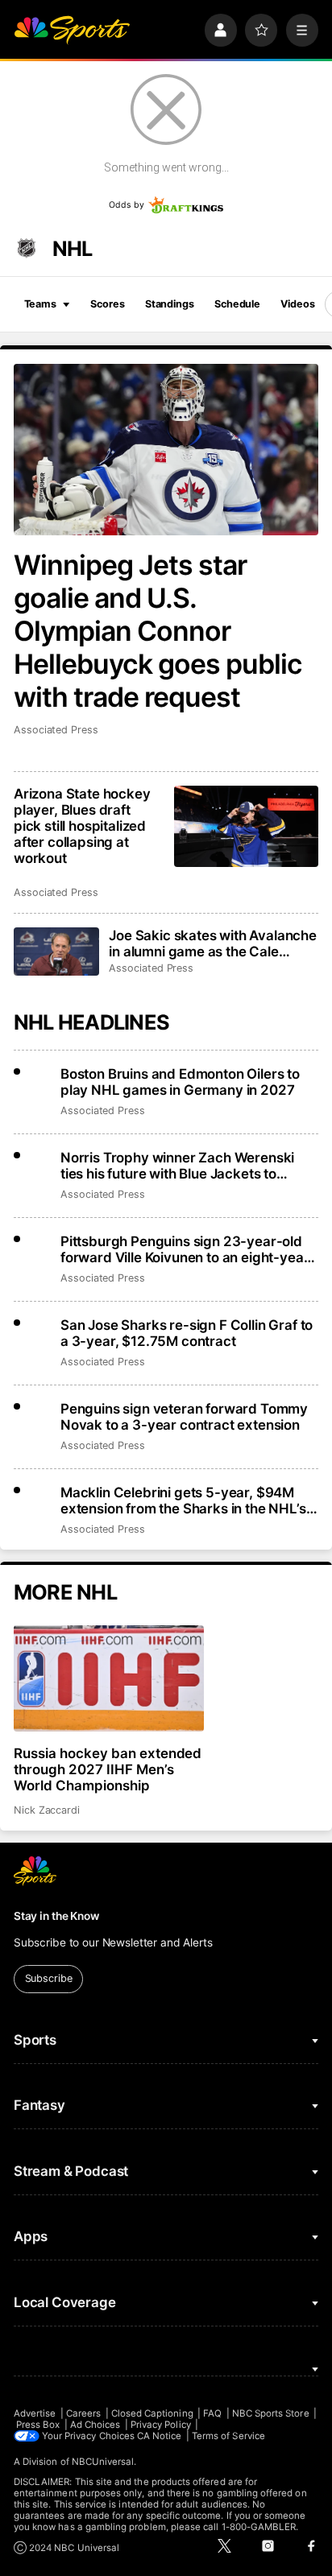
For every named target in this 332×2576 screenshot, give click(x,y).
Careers (83, 2413)
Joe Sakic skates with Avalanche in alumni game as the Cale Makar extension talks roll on (213, 943)
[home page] (72, 30)
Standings (170, 304)
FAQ (212, 2413)
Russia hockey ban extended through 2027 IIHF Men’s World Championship (108, 1769)
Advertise (35, 2413)
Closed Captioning (152, 2413)
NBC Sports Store (271, 2413)
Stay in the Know (56, 1916)
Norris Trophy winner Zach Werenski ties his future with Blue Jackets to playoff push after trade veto (177, 1166)
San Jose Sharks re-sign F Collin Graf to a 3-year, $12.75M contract (187, 1333)
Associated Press (56, 730)
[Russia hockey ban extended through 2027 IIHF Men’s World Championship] (109, 1679)
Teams (40, 304)
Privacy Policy (161, 2425)
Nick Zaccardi (47, 1810)
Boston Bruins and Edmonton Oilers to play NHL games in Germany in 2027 (180, 1082)
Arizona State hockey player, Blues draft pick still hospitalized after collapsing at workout (82, 826)
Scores (107, 304)
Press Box (38, 2425)
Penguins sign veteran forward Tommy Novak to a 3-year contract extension (184, 1417)
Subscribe (49, 1978)
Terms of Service (228, 2436)
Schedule (237, 304)
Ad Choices (95, 2425)
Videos (297, 304)
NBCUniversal (103, 2462)
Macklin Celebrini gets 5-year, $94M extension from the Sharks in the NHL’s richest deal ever (183, 1501)
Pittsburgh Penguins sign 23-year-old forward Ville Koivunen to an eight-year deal (185, 1249)
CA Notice (160, 2436)
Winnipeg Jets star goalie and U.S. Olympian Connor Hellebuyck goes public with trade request (158, 631)
